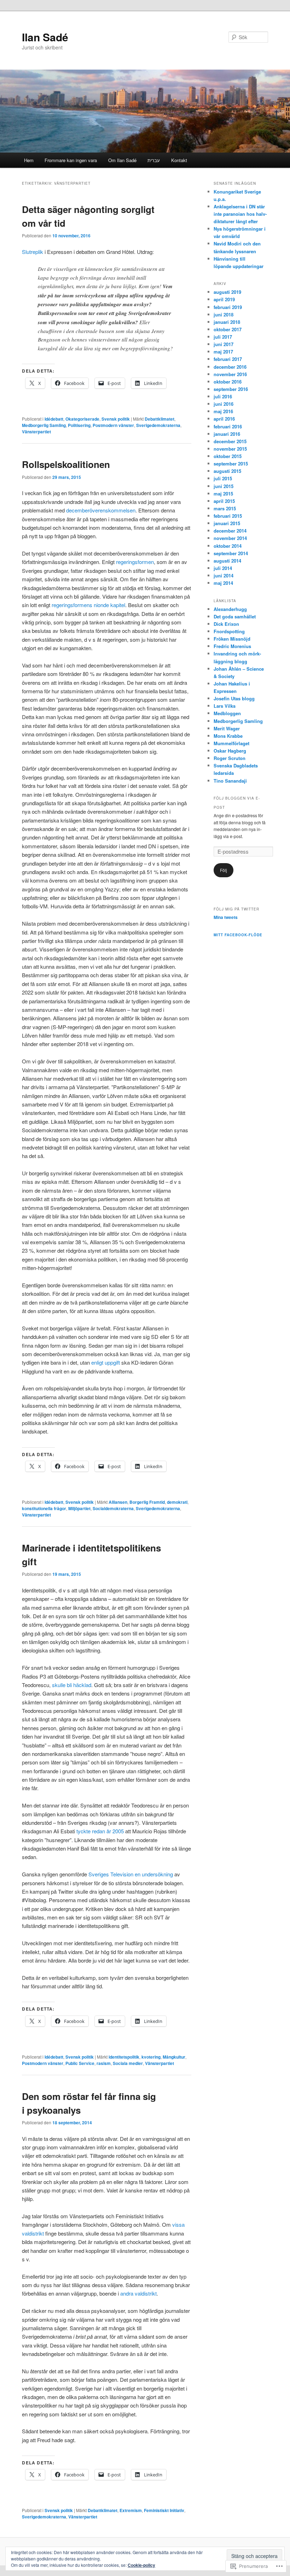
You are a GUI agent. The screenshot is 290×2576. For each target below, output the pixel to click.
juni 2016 (224, 404)
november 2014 (230, 538)
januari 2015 (227, 523)
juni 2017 (224, 344)
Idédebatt (54, 419)
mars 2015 (225, 508)
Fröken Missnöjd (232, 639)
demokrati (177, 1502)
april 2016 (224, 419)
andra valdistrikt (138, 2293)
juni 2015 (224, 486)
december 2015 (230, 441)
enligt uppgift (106, 1362)
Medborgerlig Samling (44, 425)
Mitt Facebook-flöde (238, 935)
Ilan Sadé (45, 37)
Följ (224, 870)
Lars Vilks (225, 706)
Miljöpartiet (79, 1508)
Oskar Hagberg (230, 751)
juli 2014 (223, 568)
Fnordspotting (229, 631)
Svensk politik (116, 419)
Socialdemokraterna (113, 1508)
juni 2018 (224, 314)
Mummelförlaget (231, 743)
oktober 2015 (228, 456)
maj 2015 (223, 494)
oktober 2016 (228, 382)
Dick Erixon (226, 624)
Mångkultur (174, 2057)
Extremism (131, 2510)
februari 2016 (228, 426)
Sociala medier (128, 2063)
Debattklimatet (159, 419)
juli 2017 (223, 337)
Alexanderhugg (230, 609)
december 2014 (230, 531)
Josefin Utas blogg (234, 698)
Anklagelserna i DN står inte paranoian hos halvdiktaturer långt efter (240, 214)
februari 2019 (228, 307)
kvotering (151, 2057)
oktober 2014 (228, 546)
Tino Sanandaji (230, 781)
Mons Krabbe (228, 736)
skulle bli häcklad (72, 1685)
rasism (104, 2063)
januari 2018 (227, 322)
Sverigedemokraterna (158, 425)
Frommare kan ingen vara (71, 160)
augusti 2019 (227, 292)
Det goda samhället (235, 616)
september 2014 (231, 553)
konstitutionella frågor (44, 1508)
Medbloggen (227, 713)
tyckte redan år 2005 (100, 1831)
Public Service (80, 2063)
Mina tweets (226, 917)
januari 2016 (227, 434)
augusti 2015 (227, 471)
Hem (29, 160)
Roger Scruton (230, 758)
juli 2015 (223, 478)
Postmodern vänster (113, 425)
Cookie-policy (141, 2565)
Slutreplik (33, 252)
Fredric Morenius (232, 646)
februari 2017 (228, 359)
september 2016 (231, 389)
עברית (154, 160)
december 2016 (230, 367)
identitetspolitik (124, 2057)
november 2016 (230, 374)
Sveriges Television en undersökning (131, 1874)
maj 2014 (223, 583)
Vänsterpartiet (36, 432)
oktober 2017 (228, 329)
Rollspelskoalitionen (66, 464)
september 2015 (231, 464)
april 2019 (224, 299)
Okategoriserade (82, 419)
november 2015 (230, 449)
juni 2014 (224, 575)
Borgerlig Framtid (147, 1502)
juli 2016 (223, 396)
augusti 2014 (227, 561)
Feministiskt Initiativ (164, 2510)
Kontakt (179, 160)
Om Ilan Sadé (122, 160)
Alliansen (118, 1502)
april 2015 (224, 501)
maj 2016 (223, 411)
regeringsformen (135, 562)
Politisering (79, 425)
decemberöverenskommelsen (101, 510)
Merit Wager (227, 728)
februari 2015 (228, 516)
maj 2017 (223, 352)
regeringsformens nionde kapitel (88, 605)
